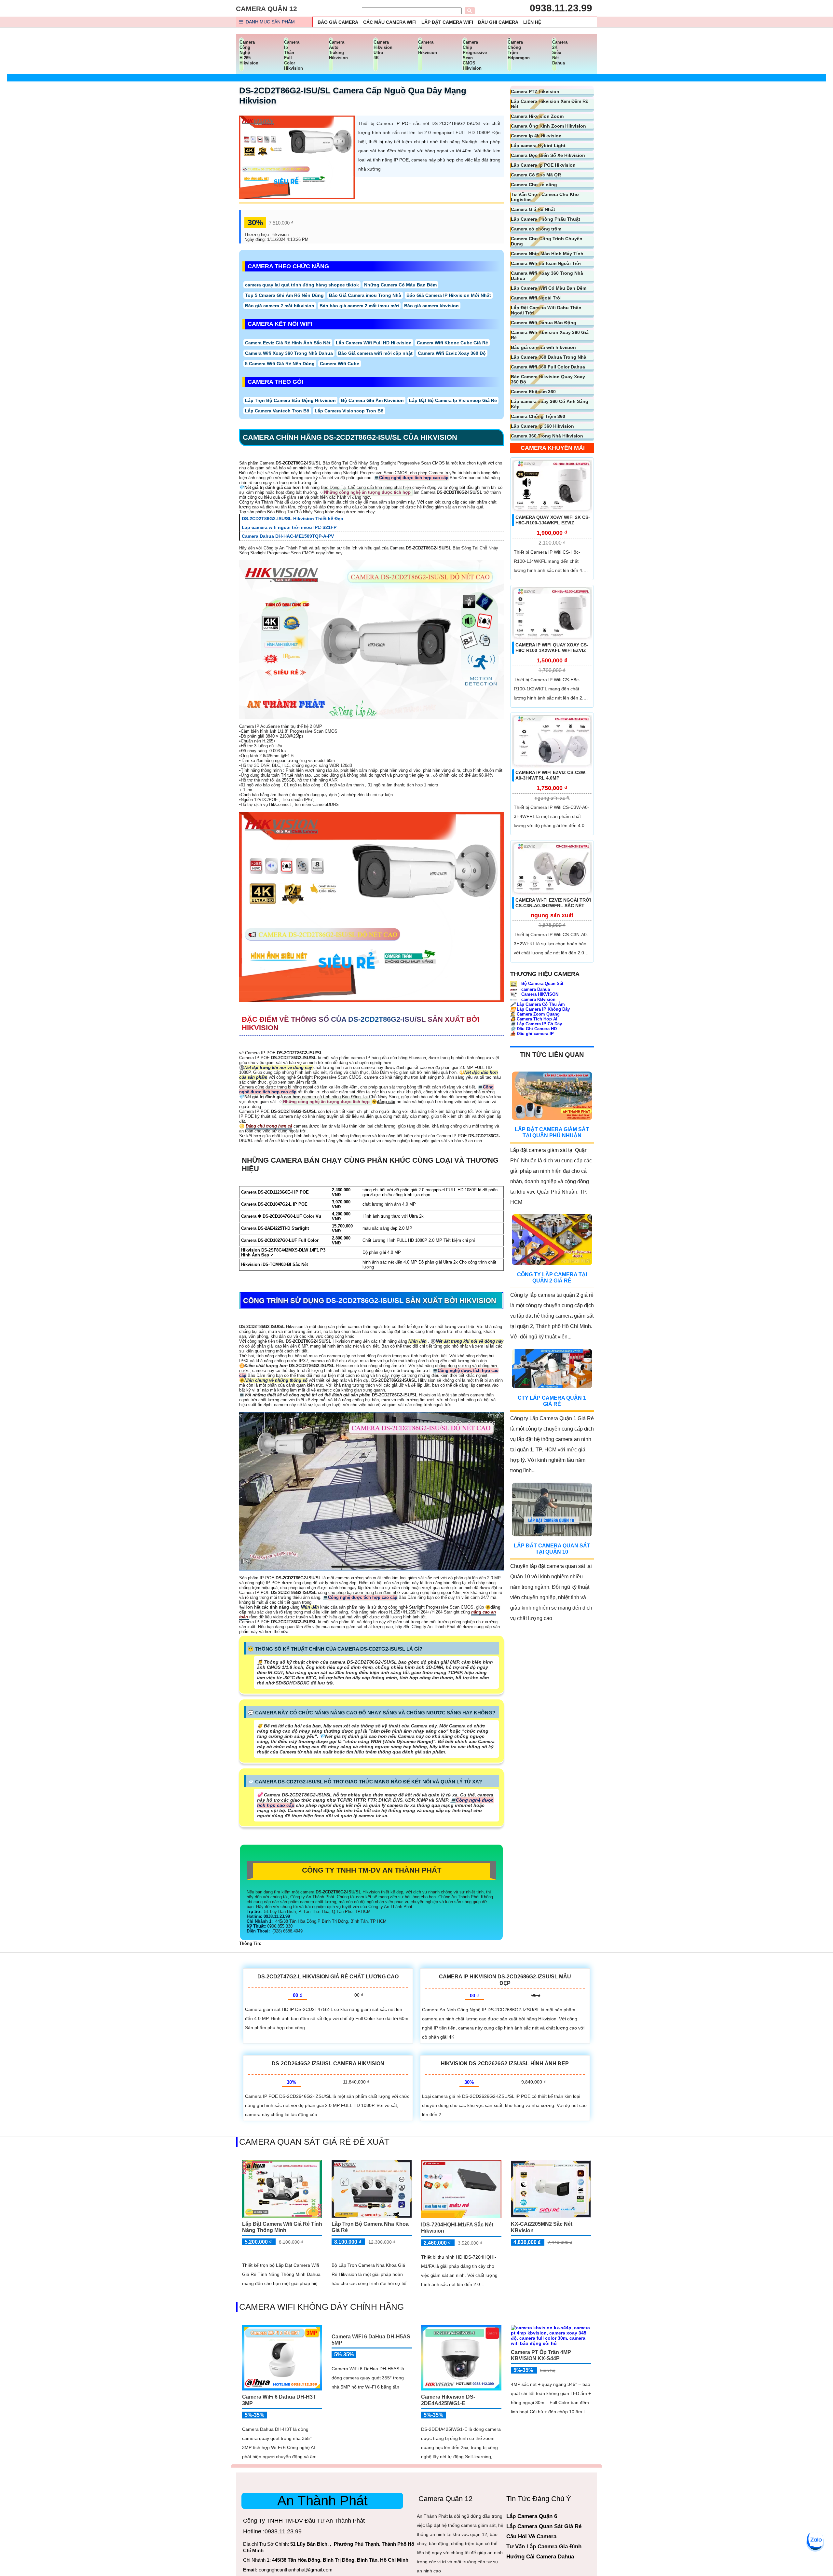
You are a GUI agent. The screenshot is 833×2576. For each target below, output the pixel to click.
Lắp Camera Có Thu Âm (538, 1004)
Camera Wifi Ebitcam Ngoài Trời (546, 263)
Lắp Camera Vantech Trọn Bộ (277, 411)
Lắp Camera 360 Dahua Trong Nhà (549, 357)
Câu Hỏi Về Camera (531, 2536)
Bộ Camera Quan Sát (542, 983)
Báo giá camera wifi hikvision (543, 347)
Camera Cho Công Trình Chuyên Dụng (547, 241)
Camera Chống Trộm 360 (538, 416)
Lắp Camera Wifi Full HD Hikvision (374, 343)
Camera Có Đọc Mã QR (536, 175)
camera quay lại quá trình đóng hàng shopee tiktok (302, 285)
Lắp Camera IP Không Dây (540, 1009)
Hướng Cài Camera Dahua (540, 2557)
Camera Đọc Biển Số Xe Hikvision (548, 155)
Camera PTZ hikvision (535, 91)
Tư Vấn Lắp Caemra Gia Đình (544, 2547)
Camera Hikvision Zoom (537, 116)
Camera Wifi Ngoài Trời (536, 298)
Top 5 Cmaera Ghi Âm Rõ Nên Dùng (284, 295)
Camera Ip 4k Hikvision (536, 136)
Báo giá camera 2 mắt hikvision (280, 306)
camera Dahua (535, 990)
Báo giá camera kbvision (431, 306)
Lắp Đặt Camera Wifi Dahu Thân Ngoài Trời (546, 310)
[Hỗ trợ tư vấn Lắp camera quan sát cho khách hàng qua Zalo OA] (815, 2540)
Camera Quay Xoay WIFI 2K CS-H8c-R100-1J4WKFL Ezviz (553, 520)
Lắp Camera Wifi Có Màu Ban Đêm (549, 288)
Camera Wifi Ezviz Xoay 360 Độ (452, 353)
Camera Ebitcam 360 (533, 392)
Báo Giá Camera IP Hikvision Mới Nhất (449, 295)
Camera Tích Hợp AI (534, 1019)
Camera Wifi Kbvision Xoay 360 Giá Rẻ (550, 335)
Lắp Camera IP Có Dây (536, 1024)
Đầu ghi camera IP (532, 1034)
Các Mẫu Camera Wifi (390, 22)
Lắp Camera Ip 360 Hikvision (542, 426)
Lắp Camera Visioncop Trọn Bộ (349, 411)
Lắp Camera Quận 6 (532, 2516)
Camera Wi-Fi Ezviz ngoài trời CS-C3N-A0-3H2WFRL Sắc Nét (553, 903)
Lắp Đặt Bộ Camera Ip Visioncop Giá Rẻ (453, 400)
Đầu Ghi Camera (498, 22)
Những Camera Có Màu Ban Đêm (400, 285)
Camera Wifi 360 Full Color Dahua (548, 367)
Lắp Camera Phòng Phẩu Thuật (546, 219)
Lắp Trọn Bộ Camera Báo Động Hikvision (290, 400)
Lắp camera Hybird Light (538, 145)
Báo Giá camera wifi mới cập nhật (375, 353)
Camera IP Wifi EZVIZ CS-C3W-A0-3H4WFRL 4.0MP (551, 776)
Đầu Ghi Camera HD (533, 1029)
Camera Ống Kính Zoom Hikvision (548, 126)
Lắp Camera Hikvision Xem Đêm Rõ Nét (550, 104)
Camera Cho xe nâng (534, 185)
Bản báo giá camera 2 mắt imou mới (359, 306)
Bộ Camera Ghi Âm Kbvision (372, 400)
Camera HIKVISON (539, 995)
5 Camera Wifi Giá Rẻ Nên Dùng (280, 364)
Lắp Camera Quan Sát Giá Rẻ (544, 2526)
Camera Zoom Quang (535, 1014)
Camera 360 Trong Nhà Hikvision (547, 436)
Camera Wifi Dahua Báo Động (544, 323)
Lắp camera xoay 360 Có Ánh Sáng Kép (550, 404)
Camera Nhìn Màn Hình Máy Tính (547, 254)
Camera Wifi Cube (340, 364)
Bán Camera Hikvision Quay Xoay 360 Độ (548, 379)
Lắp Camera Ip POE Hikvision (543, 165)
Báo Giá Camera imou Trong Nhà (365, 295)
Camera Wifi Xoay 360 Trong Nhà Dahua (289, 353)
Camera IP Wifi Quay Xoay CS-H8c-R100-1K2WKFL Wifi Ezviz (552, 648)
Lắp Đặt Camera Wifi (447, 22)
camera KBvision (538, 999)
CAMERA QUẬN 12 (266, 9)
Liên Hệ (532, 22)
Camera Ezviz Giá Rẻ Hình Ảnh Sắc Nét (288, 343)
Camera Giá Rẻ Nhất (533, 209)
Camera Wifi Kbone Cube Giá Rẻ (452, 343)
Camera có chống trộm (536, 229)
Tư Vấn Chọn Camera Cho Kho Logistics (545, 197)
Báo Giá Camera (338, 22)
